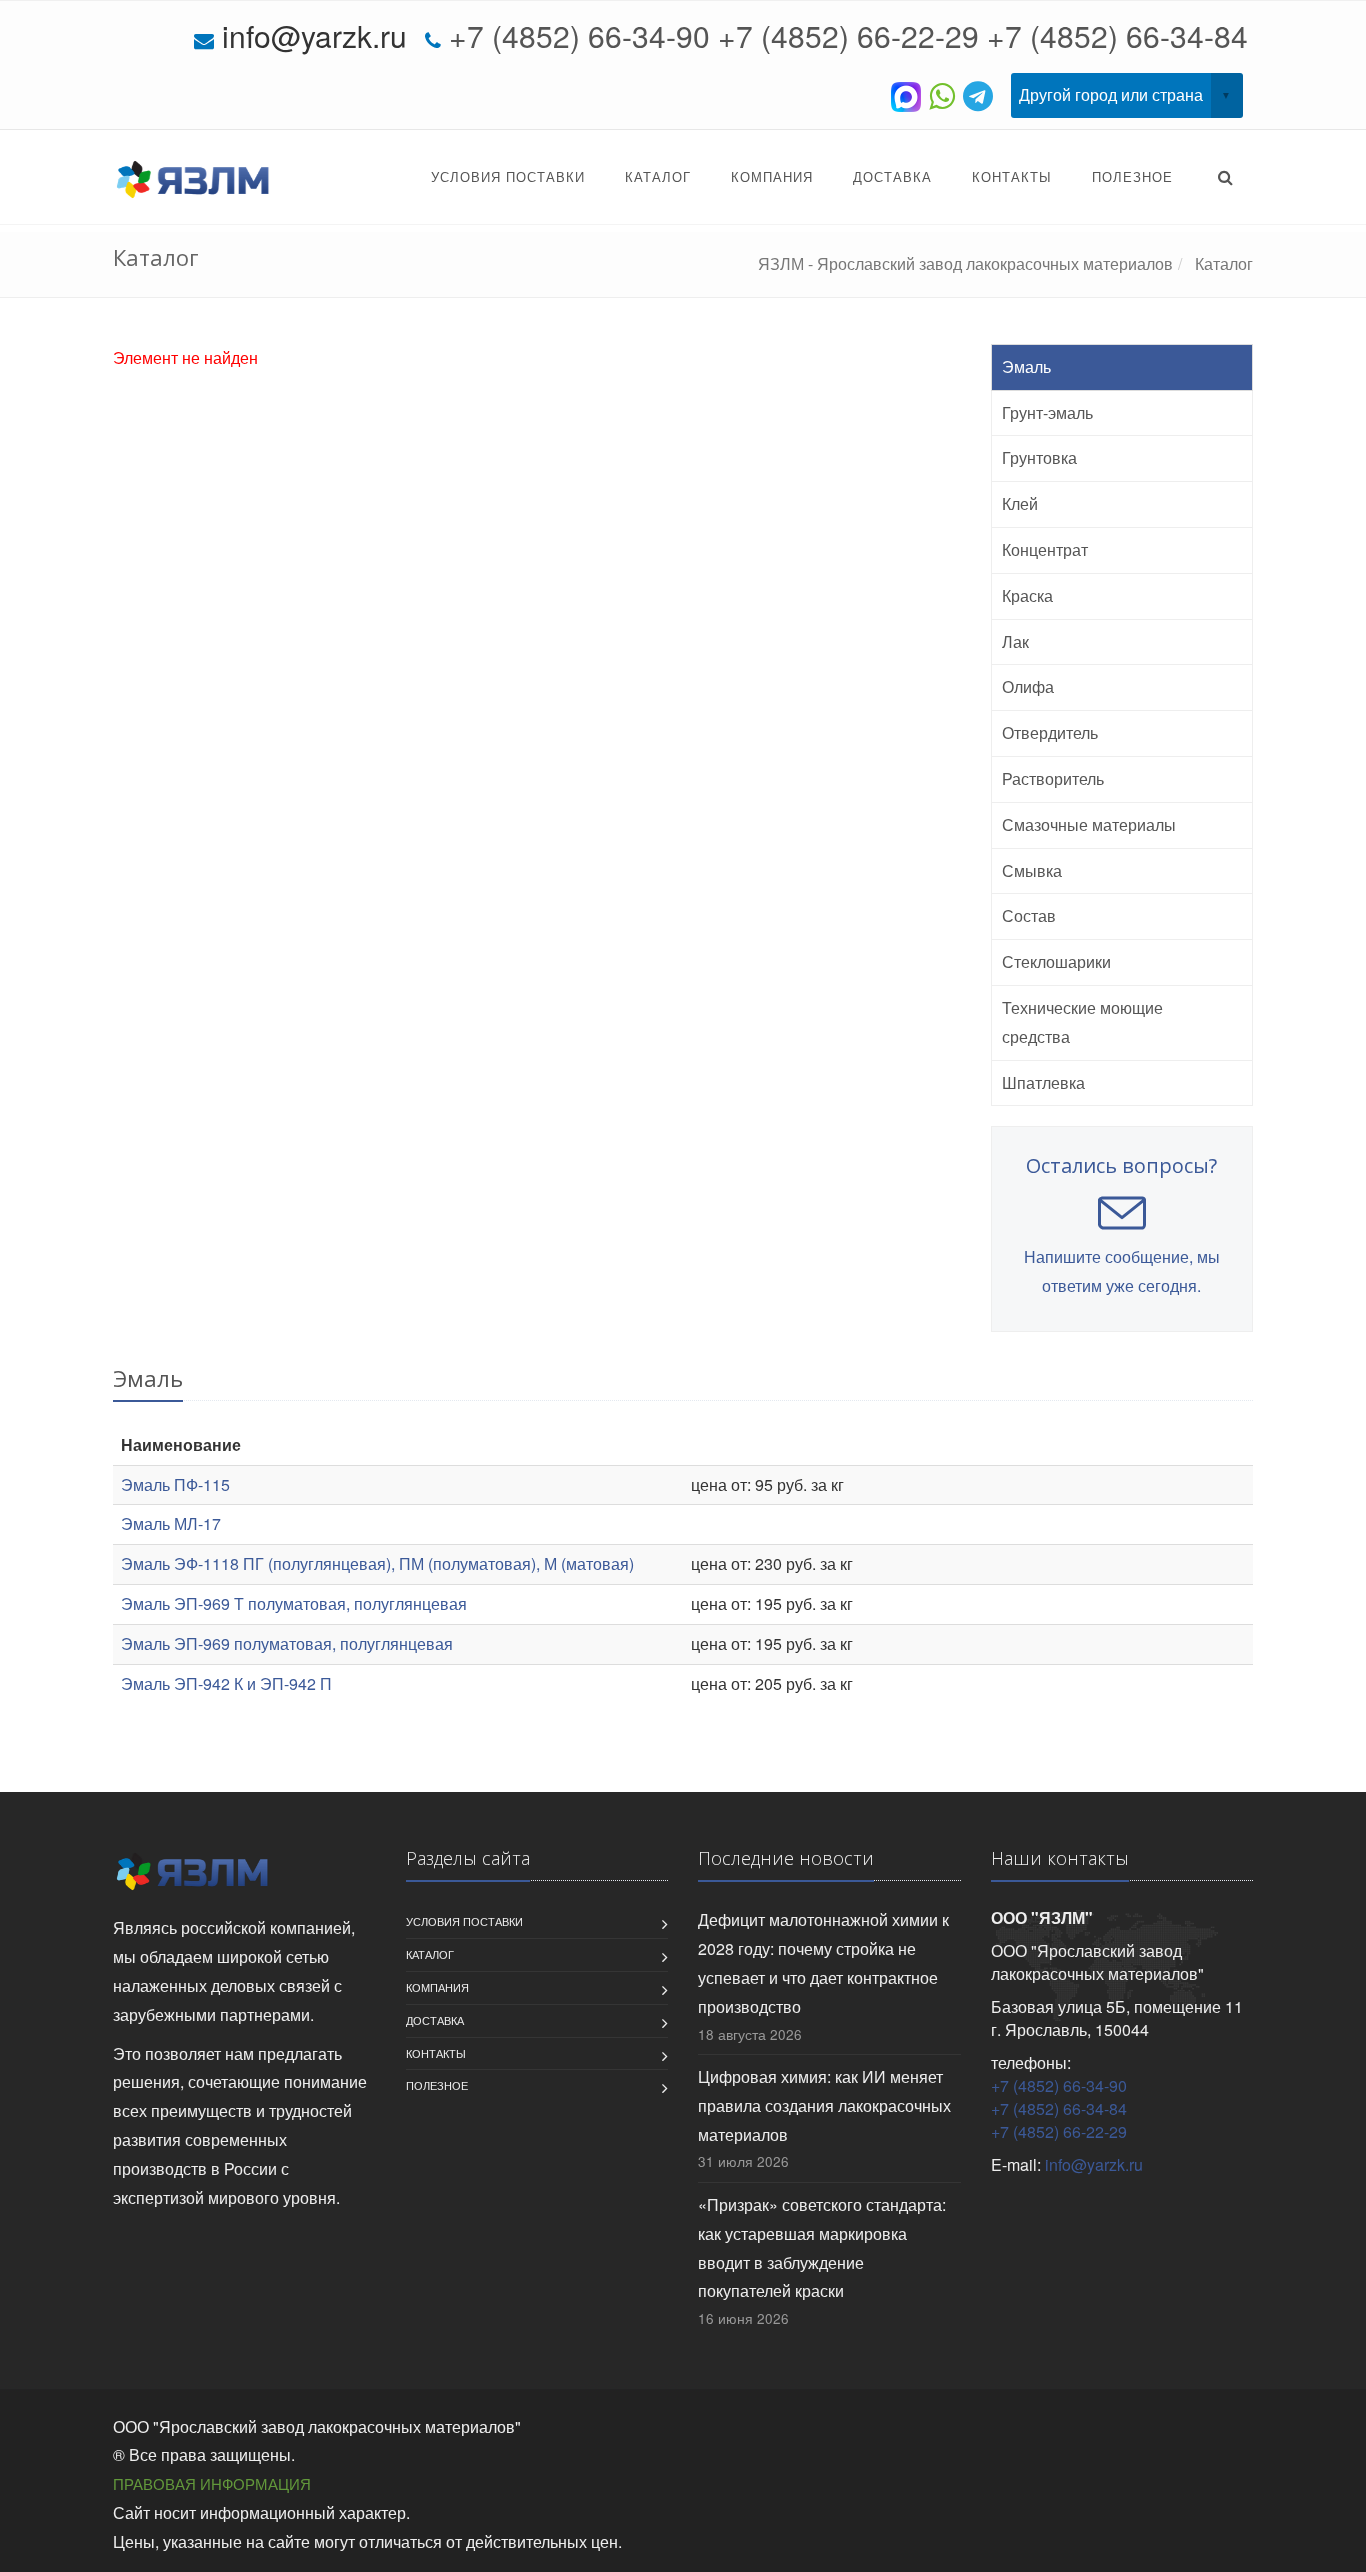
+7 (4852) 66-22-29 (848, 35)
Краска (1027, 595)
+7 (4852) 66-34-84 (1117, 35)
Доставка (892, 176)
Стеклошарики (1056, 961)
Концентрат (1045, 549)
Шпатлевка (1043, 1082)
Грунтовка (1039, 457)
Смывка (1032, 870)
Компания (772, 176)
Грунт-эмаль (1047, 412)
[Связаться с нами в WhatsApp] (946, 94)
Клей (1020, 503)
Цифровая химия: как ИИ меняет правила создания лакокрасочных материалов (824, 2105)
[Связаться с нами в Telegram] (982, 94)
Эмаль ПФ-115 (175, 1484)
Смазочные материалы (1089, 824)
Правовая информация (212, 2483)
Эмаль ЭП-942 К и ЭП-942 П (226, 1683)
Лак (1015, 641)
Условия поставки (508, 176)
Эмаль (1026, 366)
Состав (1029, 915)
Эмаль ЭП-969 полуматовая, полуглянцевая (287, 1643)
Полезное (1132, 176)
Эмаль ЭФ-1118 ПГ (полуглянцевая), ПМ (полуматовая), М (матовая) (377, 1563)
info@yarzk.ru (314, 35)
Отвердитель (1050, 732)
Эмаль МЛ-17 (171, 1523)
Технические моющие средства (1082, 1022)
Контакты (1012, 176)
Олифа (1028, 686)
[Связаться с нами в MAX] (910, 94)
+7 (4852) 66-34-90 (579, 35)
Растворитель (1053, 778)
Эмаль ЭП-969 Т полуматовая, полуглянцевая (294, 1603)
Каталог (658, 176)
